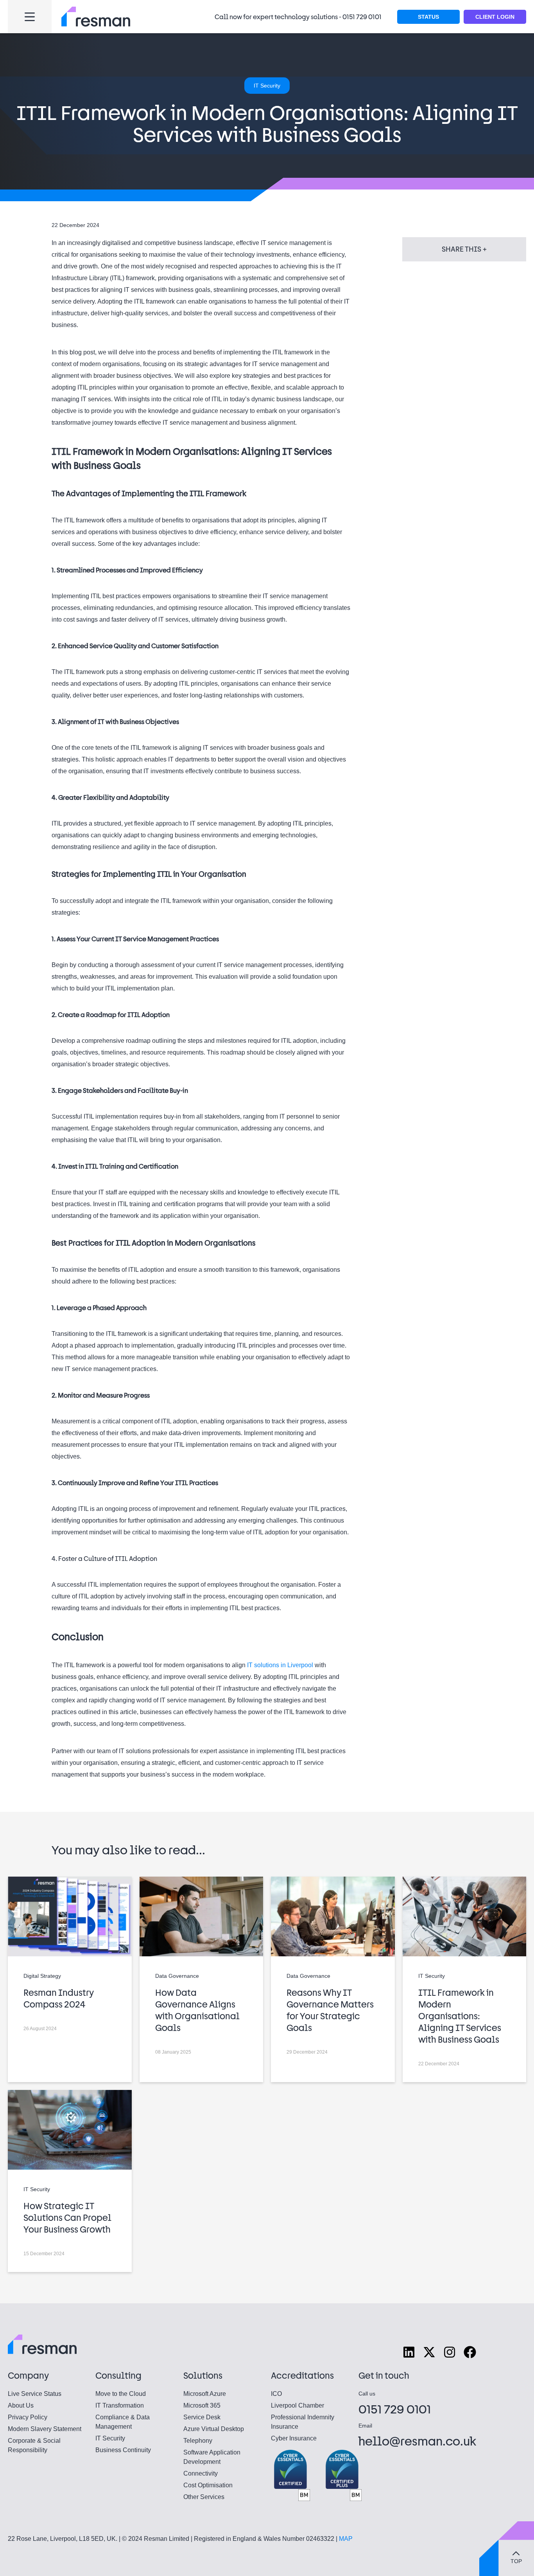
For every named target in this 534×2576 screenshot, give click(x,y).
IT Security (110, 2438)
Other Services (204, 2497)
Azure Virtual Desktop (214, 2429)
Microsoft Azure (205, 2394)
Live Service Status (35, 2394)
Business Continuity (123, 2450)
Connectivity (201, 2473)
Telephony (198, 2441)
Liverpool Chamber (297, 2405)
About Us (21, 2405)
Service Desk (202, 2417)
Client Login (495, 17)
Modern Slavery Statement (45, 2429)
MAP (346, 2539)
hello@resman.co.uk (418, 2441)
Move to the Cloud (121, 2394)
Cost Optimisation (208, 2485)
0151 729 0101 (362, 17)
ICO (276, 2394)
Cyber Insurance (294, 2438)
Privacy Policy (28, 2417)
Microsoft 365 (202, 2405)
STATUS (428, 17)
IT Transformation (120, 2405)
